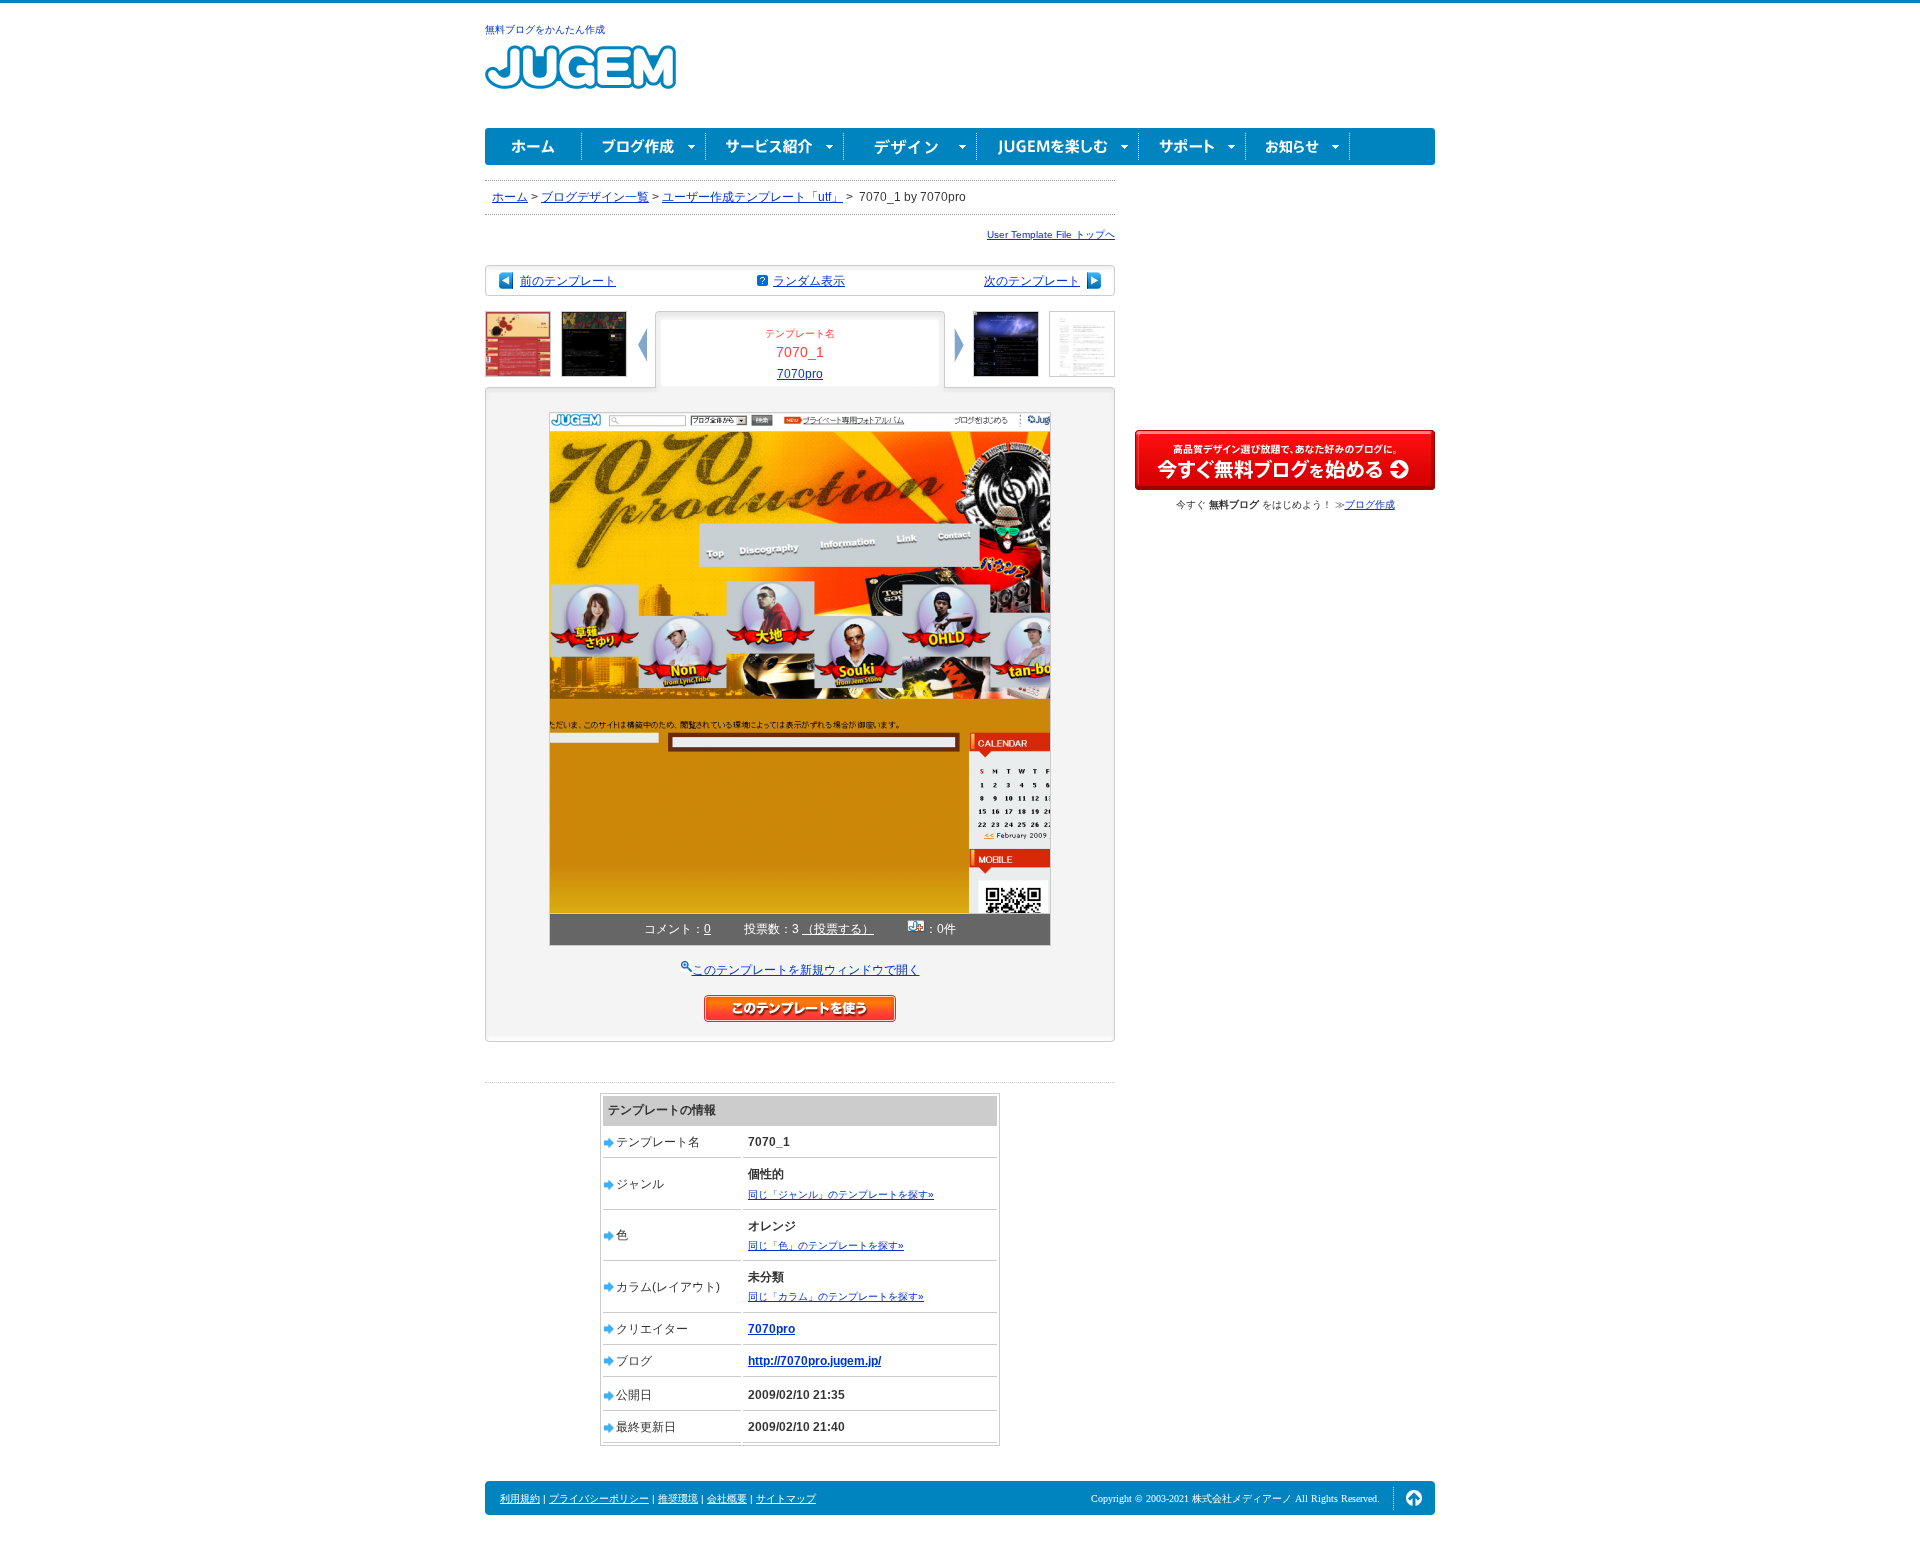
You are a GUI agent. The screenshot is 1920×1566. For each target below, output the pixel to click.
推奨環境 (678, 1498)
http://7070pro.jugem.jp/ (814, 1361)
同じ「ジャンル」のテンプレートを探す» (841, 1194)
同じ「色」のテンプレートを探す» (826, 1245)
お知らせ (1298, 146)
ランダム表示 (809, 281)
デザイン (910, 146)
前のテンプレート (568, 281)
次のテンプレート (1032, 281)
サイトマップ (786, 1498)
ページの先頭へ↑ (1414, 1498)
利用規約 (520, 1498)
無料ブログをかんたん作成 (545, 29)
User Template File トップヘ (1051, 234)
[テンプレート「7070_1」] (800, 421)
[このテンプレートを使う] (800, 1004)
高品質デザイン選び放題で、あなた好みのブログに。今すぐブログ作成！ (1285, 460)
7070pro (800, 374)
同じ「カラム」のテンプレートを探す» (836, 1296)
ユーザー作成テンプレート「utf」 (752, 197)
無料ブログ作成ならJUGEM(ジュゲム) (580, 78)
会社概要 (727, 1498)
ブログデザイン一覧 (595, 197)
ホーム (533, 146)
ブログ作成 (644, 146)
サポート (1192, 146)
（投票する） (838, 929)
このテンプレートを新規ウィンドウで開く (806, 970)
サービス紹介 (775, 146)
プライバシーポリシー (599, 1498)
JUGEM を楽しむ (1058, 146)
